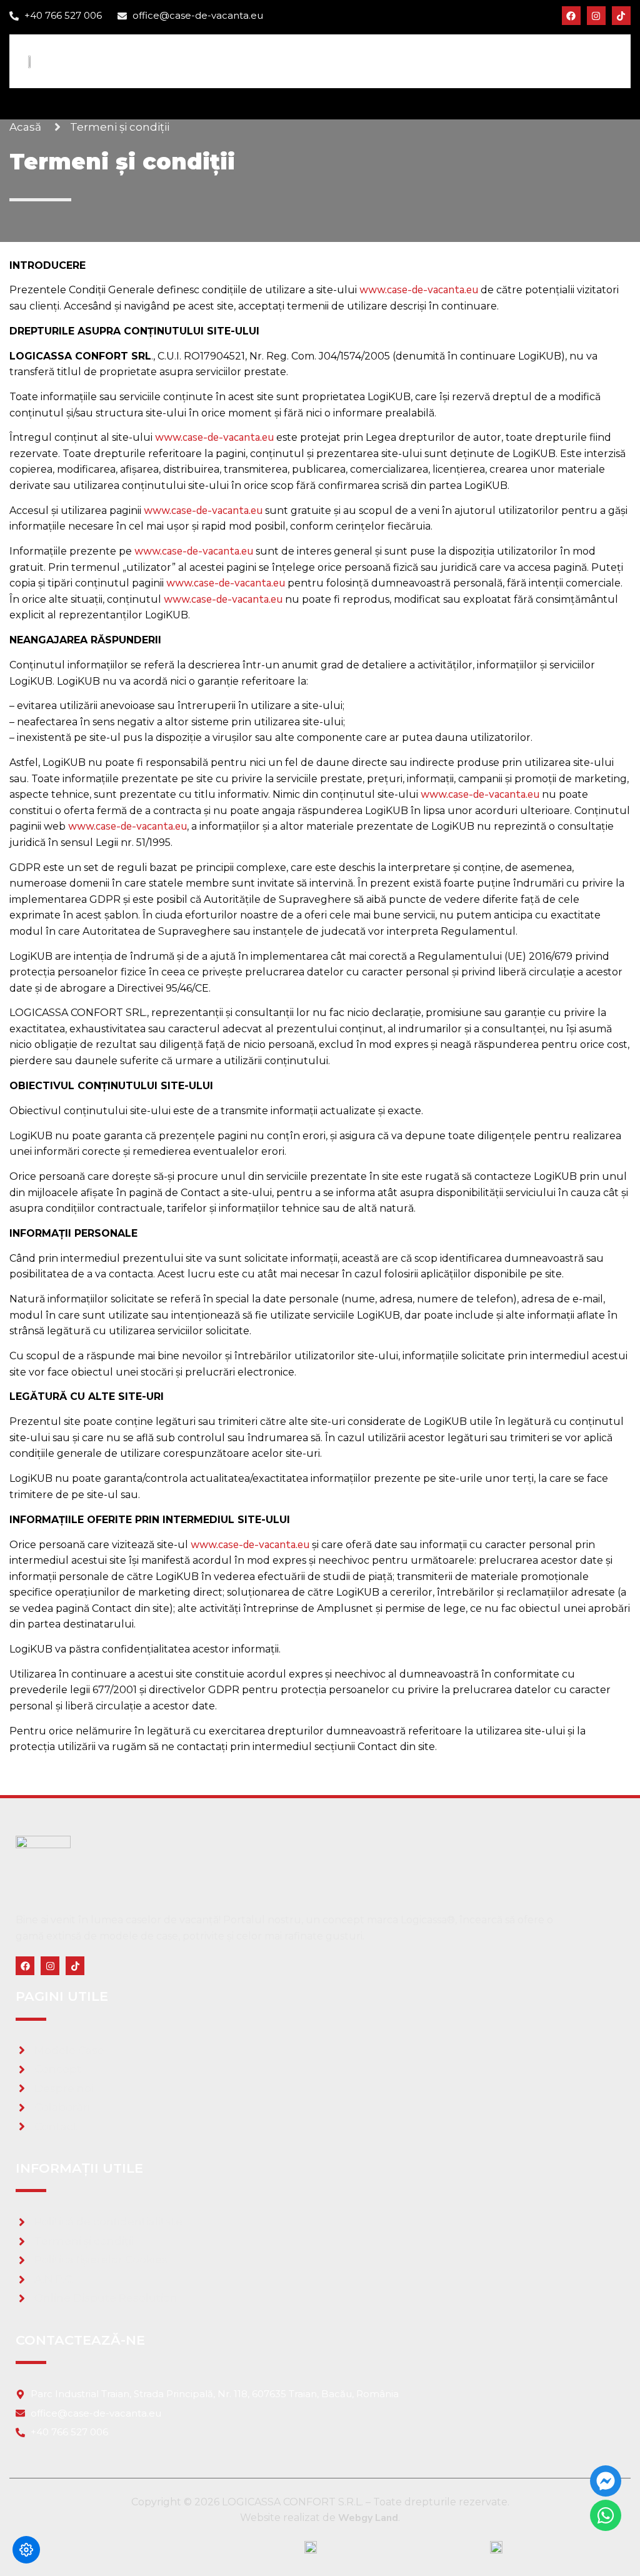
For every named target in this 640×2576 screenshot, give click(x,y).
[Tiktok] (621, 16)
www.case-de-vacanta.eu (419, 290)
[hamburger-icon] (604, 61)
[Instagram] (596, 16)
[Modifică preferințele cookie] (26, 2550)
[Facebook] (571, 16)
